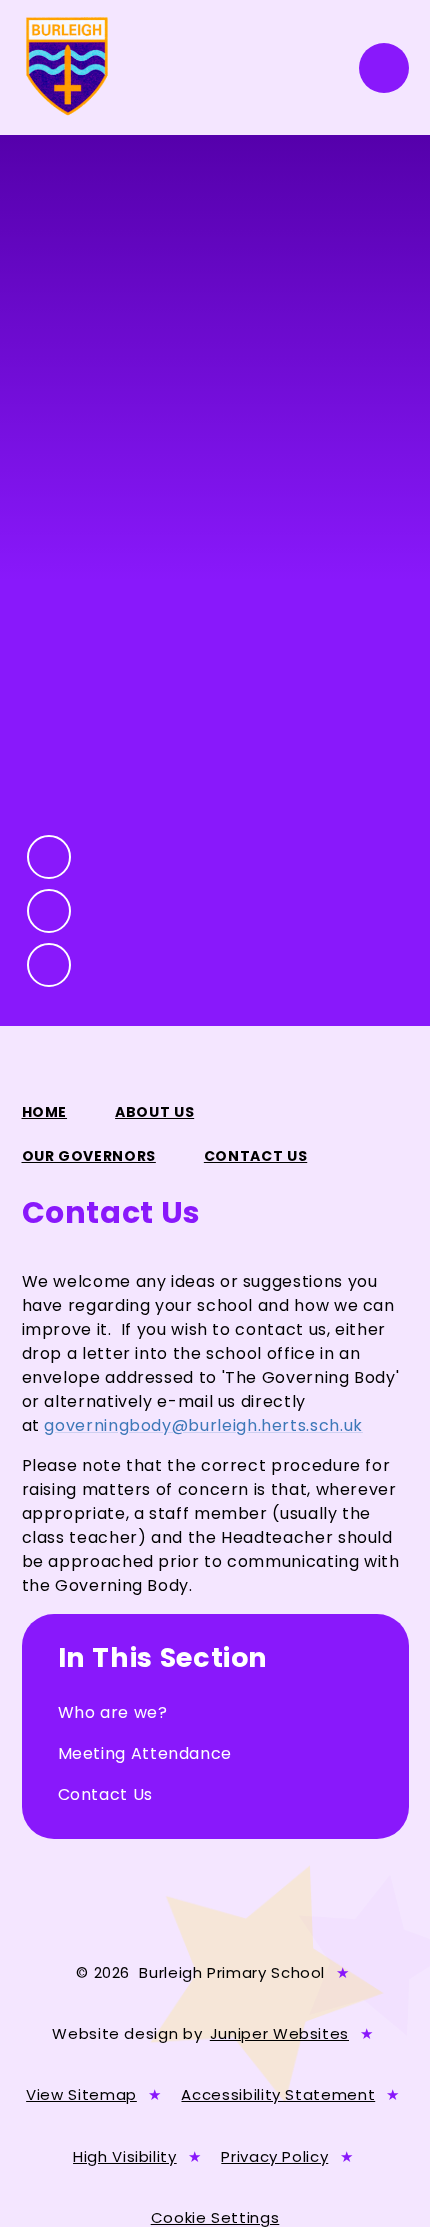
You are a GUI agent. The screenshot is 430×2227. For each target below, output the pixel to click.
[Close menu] (384, 68)
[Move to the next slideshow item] (49, 911)
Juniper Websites (279, 2033)
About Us (154, 1112)
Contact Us (255, 1156)
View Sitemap (81, 2094)
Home (45, 1112)
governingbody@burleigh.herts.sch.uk (203, 1425)
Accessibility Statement (278, 2094)
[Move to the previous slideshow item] (49, 857)
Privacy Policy (274, 2156)
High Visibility (125, 2156)
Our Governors (89, 1156)
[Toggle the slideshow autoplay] (49, 965)
